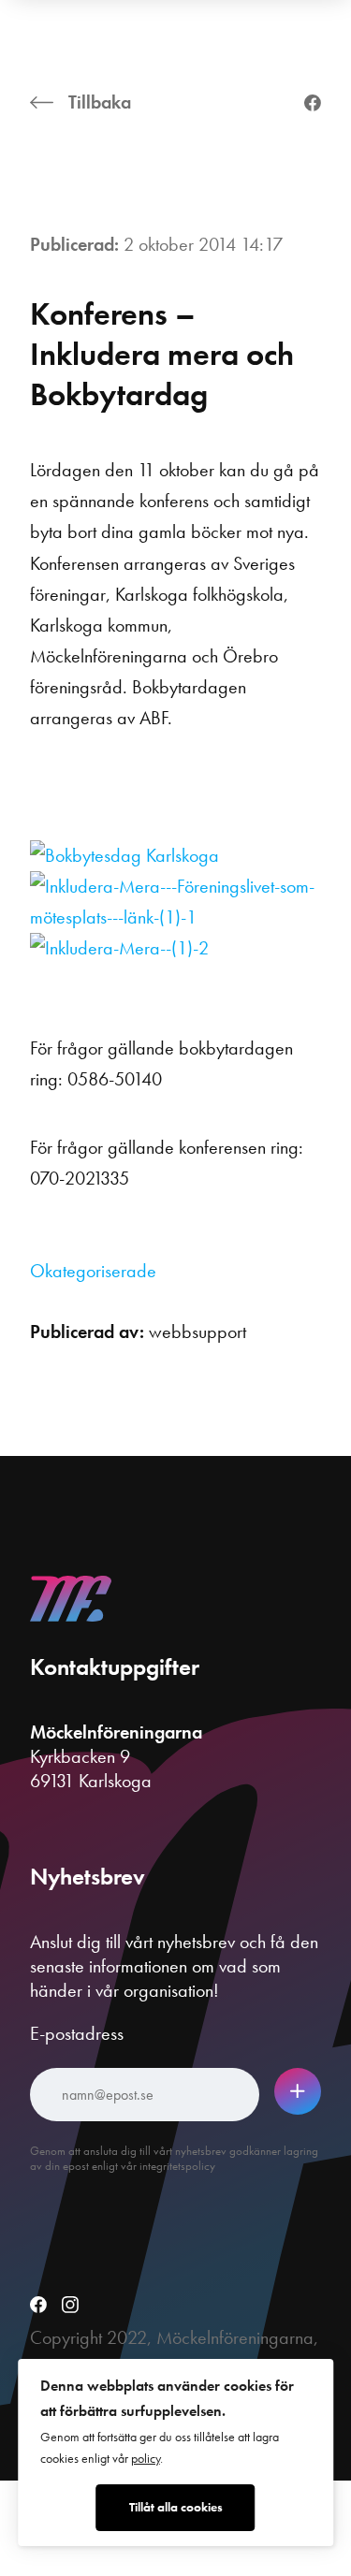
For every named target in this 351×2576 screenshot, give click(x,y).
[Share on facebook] (313, 105)
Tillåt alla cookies (176, 2507)
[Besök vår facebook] (38, 2307)
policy (146, 2459)
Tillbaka (100, 102)
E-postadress (77, 2033)
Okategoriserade (93, 1271)
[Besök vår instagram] (70, 2307)
